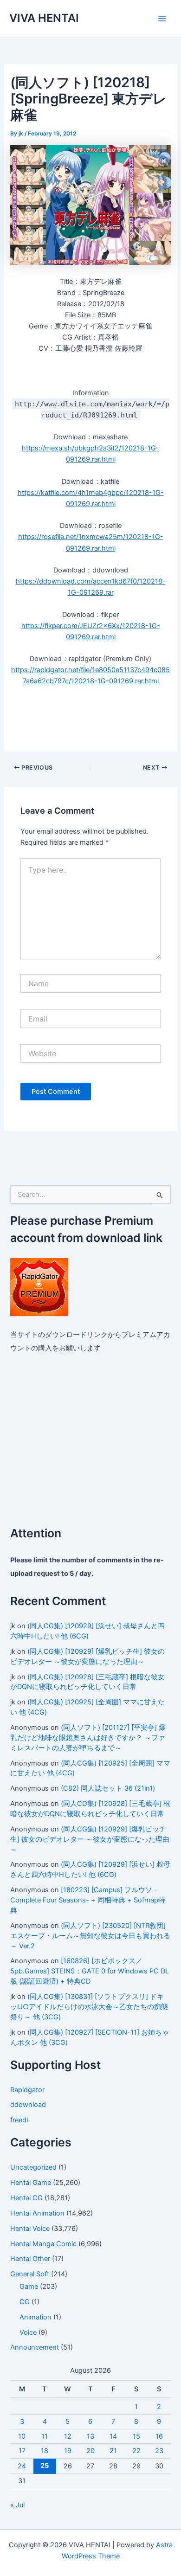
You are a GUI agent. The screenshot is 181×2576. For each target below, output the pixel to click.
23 (159, 2451)
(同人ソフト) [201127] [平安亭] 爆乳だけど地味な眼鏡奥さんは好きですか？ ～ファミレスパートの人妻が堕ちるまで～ (88, 1738)
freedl (19, 2120)
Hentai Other (30, 2259)
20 (90, 2451)
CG (25, 2302)
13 (90, 2436)
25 (45, 2466)
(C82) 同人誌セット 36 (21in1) (108, 1788)
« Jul (17, 2505)
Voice (28, 2332)
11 (45, 2436)
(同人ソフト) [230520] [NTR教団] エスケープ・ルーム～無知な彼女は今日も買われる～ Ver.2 (90, 1936)
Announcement (35, 2347)
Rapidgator (27, 2090)
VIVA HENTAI (44, 18)
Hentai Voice (30, 2229)
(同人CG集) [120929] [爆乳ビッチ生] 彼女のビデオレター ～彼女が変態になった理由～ (90, 1839)
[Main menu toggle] (162, 19)
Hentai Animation (37, 2213)
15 (136, 2436)
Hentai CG (26, 2198)
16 (159, 2436)
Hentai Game (31, 2183)
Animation (36, 2317)
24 (22, 2466)
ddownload (28, 2105)
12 (68, 2436)
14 (113, 2436)
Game (29, 2287)
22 (136, 2451)
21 (113, 2451)
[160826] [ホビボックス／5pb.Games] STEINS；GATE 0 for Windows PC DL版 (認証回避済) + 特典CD (90, 1971)
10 (22, 2436)
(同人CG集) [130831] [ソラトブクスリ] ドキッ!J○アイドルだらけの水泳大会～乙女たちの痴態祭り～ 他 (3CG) (89, 2007)
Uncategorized (33, 2167)
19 (68, 2451)
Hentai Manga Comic (43, 2244)
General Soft (30, 2274)
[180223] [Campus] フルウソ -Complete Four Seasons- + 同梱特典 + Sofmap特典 (88, 1900)
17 (22, 2451)
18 (45, 2451)
